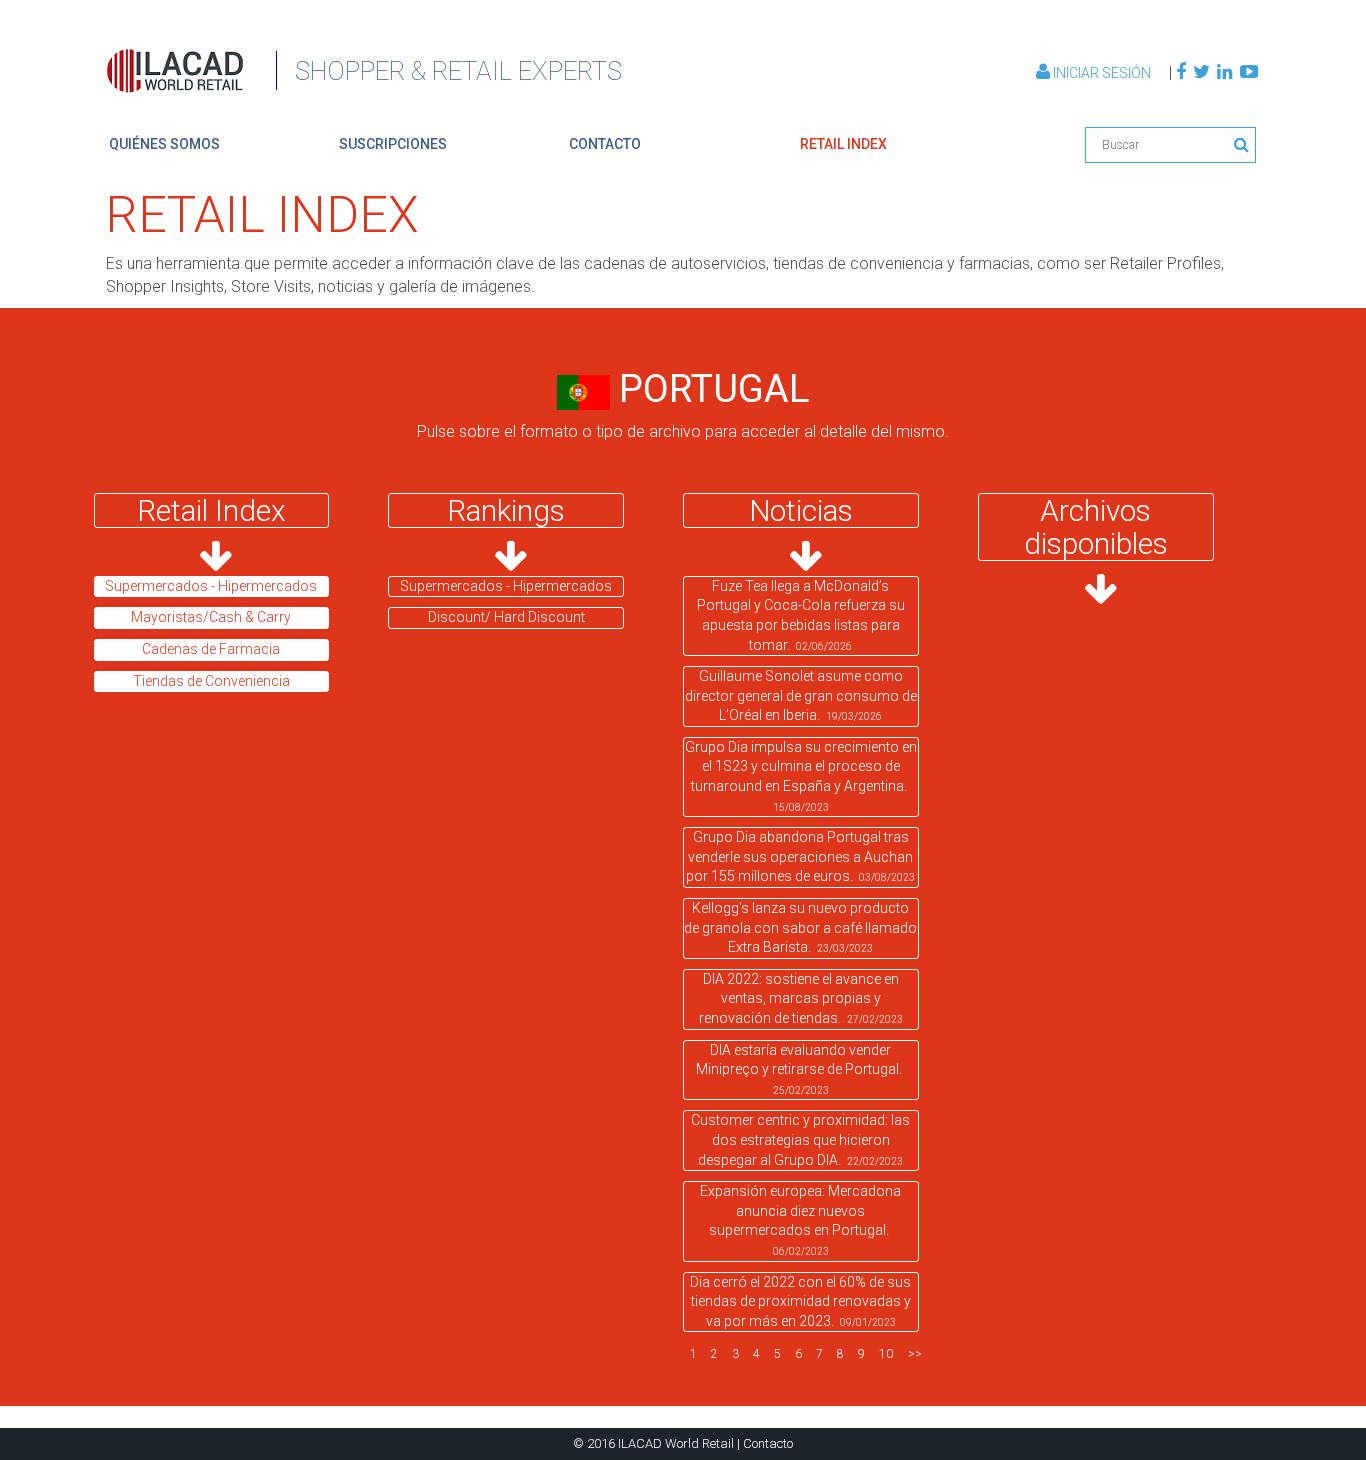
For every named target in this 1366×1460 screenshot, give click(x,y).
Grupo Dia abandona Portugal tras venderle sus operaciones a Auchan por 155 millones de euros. (800, 856)
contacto (605, 144)
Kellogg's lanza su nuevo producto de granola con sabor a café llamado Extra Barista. (800, 927)
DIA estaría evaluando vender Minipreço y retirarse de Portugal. (800, 1069)
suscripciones (393, 144)
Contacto (768, 1443)
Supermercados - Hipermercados (506, 586)
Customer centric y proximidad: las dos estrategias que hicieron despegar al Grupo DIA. (800, 1139)
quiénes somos (164, 144)
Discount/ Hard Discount (506, 617)
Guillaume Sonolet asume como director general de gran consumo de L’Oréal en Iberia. (801, 695)
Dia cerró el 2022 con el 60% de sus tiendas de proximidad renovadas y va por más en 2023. (800, 1301)
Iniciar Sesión (1102, 73)
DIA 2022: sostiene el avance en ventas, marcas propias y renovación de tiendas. (801, 998)
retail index (843, 144)
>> (915, 1354)
